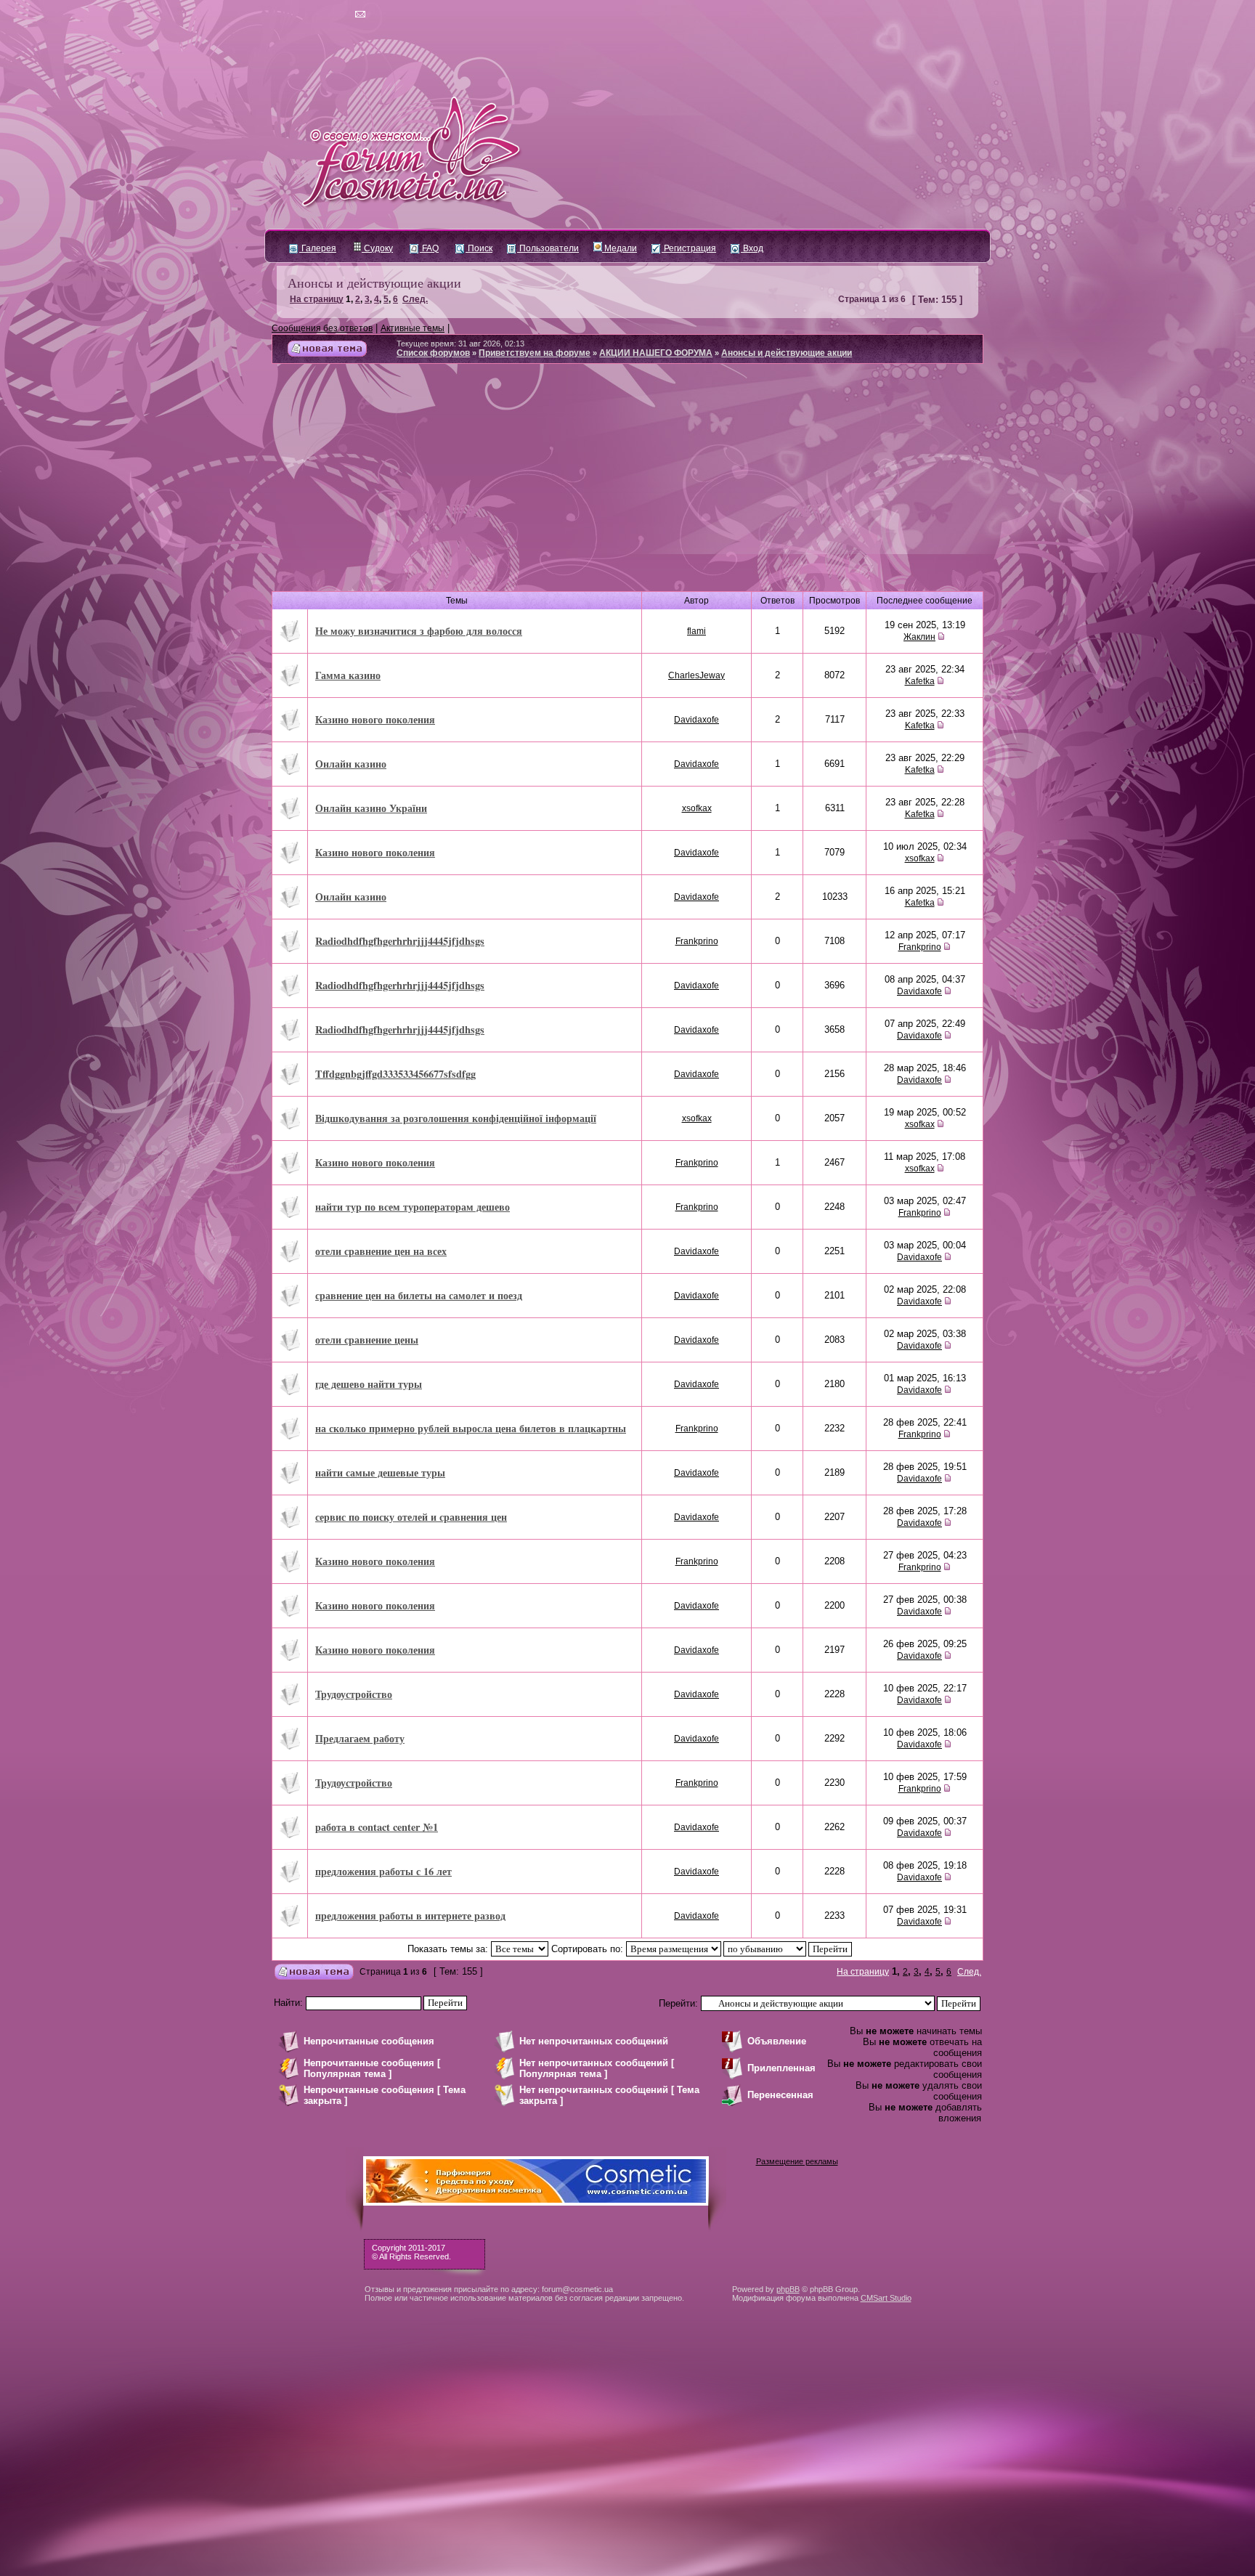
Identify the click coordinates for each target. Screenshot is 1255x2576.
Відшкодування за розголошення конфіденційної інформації (456, 1118)
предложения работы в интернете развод (410, 1915)
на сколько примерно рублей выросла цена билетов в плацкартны (471, 1428)
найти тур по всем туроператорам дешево (413, 1207)
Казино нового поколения (375, 719)
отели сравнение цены (367, 1340)
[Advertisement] (627, 483)
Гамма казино (348, 675)
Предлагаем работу (360, 1738)
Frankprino (697, 941)
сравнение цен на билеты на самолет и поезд (419, 1295)
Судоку (377, 248)
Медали (620, 248)
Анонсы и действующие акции (374, 283)
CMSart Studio (886, 2298)
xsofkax (697, 808)
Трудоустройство (354, 1694)
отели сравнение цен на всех (381, 1251)
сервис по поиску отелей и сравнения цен (411, 1517)
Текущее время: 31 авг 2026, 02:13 (460, 344)
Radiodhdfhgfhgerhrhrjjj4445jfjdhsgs (400, 941)
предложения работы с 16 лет (383, 1871)
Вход (752, 248)
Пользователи (548, 248)
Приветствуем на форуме (535, 353)
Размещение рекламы (797, 2161)
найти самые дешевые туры (380, 1472)
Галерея (318, 248)
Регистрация (689, 248)
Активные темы (413, 328)
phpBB (788, 2289)
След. (415, 299)
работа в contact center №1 (377, 1827)
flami (696, 631)
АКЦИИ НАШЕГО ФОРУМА (656, 353)
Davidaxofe (696, 720)
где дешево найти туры (369, 1384)
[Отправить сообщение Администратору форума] (318, 15)
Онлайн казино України (371, 808)
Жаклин (919, 637)
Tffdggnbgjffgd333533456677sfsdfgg (395, 1074)
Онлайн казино (351, 764)
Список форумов (433, 353)
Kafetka (920, 681)
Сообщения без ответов (322, 328)
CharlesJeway (696, 675)
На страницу (317, 299)
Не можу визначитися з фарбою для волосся (419, 631)
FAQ (429, 248)
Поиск (479, 248)
